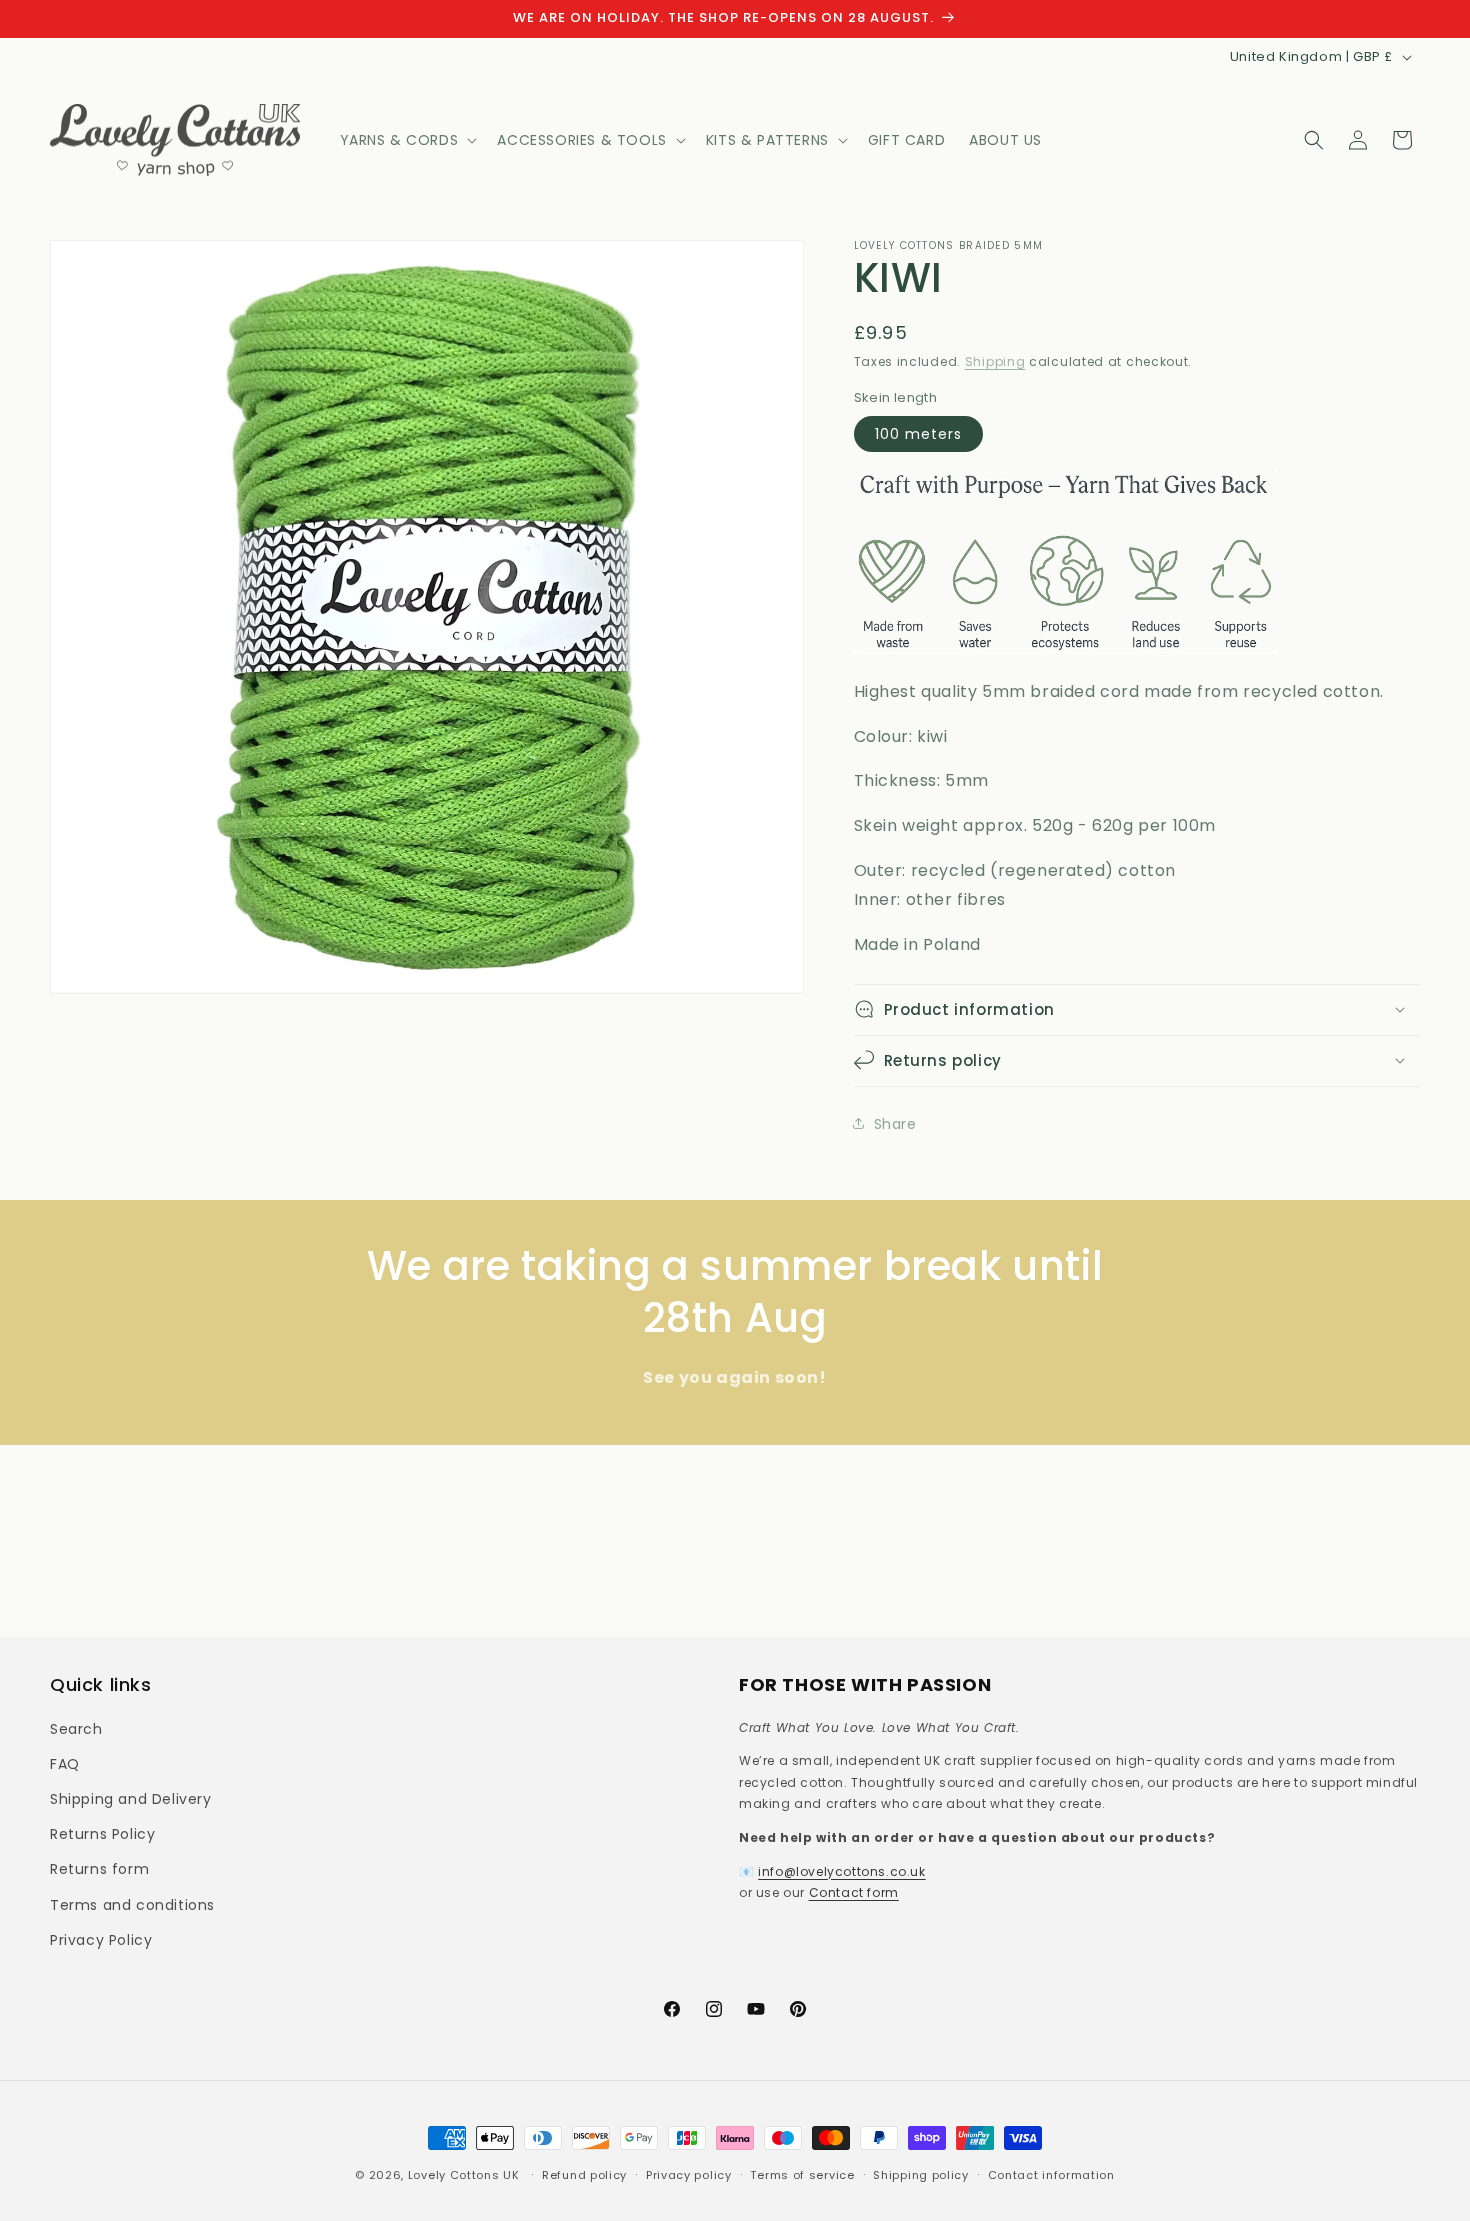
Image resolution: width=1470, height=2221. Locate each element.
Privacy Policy (101, 1940)
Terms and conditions (132, 1905)
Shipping (995, 361)
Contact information (1051, 2175)
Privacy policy (689, 2175)
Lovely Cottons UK (464, 2175)
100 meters (918, 433)
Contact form (854, 1892)
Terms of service (802, 2175)
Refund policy (584, 2175)
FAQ (65, 1764)
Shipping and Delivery (131, 1799)
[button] (407, 140)
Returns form (99, 1869)
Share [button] (895, 1123)
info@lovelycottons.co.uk (841, 1871)
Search (76, 1729)
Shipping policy (921, 2175)
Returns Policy (102, 1834)
